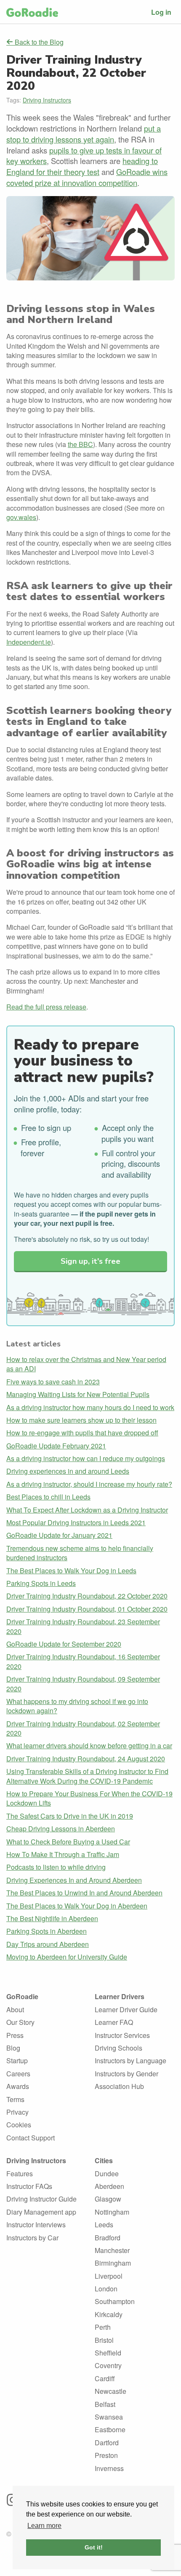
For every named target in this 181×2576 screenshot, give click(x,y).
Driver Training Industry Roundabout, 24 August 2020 (86, 1759)
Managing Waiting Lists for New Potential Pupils (78, 1394)
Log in (161, 12)
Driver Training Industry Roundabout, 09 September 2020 (83, 1684)
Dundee (107, 2174)
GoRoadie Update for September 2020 (64, 1644)
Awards (18, 2086)
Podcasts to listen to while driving (56, 1867)
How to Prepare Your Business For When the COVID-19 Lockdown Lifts (89, 1798)
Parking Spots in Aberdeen (47, 1931)
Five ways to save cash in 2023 (53, 1382)
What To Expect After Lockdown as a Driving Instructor (87, 1510)
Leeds (104, 2225)
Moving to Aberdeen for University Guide (67, 1957)
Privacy (17, 2112)
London (106, 2289)
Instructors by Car (32, 2238)
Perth (103, 2327)
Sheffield (108, 2353)
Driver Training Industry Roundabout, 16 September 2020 (83, 1661)
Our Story (20, 2022)
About (15, 2009)
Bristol (104, 2340)
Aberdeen (109, 2186)
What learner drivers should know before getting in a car (89, 1746)
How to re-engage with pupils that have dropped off (82, 1433)
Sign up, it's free (90, 1261)
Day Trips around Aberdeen (48, 1944)
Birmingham (113, 2263)
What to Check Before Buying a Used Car (68, 1842)
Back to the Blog (38, 42)
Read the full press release (46, 1007)
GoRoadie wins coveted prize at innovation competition (87, 177)
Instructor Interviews (36, 2225)
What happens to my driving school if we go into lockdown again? (77, 1706)
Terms (15, 2099)
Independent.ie (29, 642)
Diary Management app (41, 2212)
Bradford (108, 2238)
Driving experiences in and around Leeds (68, 1471)
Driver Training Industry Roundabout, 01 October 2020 (87, 1609)
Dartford (107, 2443)
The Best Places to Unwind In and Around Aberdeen (84, 1893)
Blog (13, 2048)
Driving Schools (118, 2048)
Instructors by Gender (126, 2074)
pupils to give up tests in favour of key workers (84, 156)
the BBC (80, 444)
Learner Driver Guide (126, 2009)
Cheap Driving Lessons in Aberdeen (61, 1829)
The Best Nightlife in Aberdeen (52, 1918)
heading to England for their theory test (82, 166)
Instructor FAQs (29, 2186)
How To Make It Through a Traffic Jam (63, 1854)
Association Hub (119, 2086)
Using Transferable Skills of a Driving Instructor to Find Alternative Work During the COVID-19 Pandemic (87, 1776)
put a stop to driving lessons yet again (84, 134)
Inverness (109, 2468)
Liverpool (109, 2276)
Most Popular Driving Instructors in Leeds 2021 (76, 1522)
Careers (18, 2074)
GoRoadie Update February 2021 (56, 1446)
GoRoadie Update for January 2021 (59, 1535)
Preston (106, 2455)
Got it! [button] (94, 2547)
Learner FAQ (114, 2022)
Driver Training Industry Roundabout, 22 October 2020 (87, 1596)
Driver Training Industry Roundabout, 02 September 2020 (83, 1728)
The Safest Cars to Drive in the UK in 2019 (70, 1816)
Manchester (112, 2250)
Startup (17, 2061)
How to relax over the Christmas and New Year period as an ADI (86, 1364)
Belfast (105, 2404)
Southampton (115, 2301)
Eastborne (110, 2429)
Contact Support (31, 2138)
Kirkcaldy (109, 2314)
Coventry (108, 2365)
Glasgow (108, 2199)
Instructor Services (122, 2035)
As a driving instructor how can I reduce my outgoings (86, 1458)
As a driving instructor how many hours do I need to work (90, 1407)
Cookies (19, 2125)
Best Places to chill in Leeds (48, 1497)
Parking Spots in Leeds (41, 1583)
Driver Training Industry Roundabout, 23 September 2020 (83, 1626)
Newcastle (110, 2391)
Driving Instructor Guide (41, 2199)
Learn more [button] (44, 2526)
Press (15, 2035)
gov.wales (21, 517)
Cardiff (105, 2378)
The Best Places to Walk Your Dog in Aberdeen (77, 1906)
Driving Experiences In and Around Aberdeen (74, 1880)
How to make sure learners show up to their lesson (81, 1420)
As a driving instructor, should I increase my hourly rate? (89, 1484)
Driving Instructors (47, 100)
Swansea (109, 2417)
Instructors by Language (130, 2061)
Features (20, 2174)
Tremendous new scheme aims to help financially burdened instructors (80, 1553)
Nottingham (112, 2212)
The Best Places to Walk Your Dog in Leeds (71, 1571)
